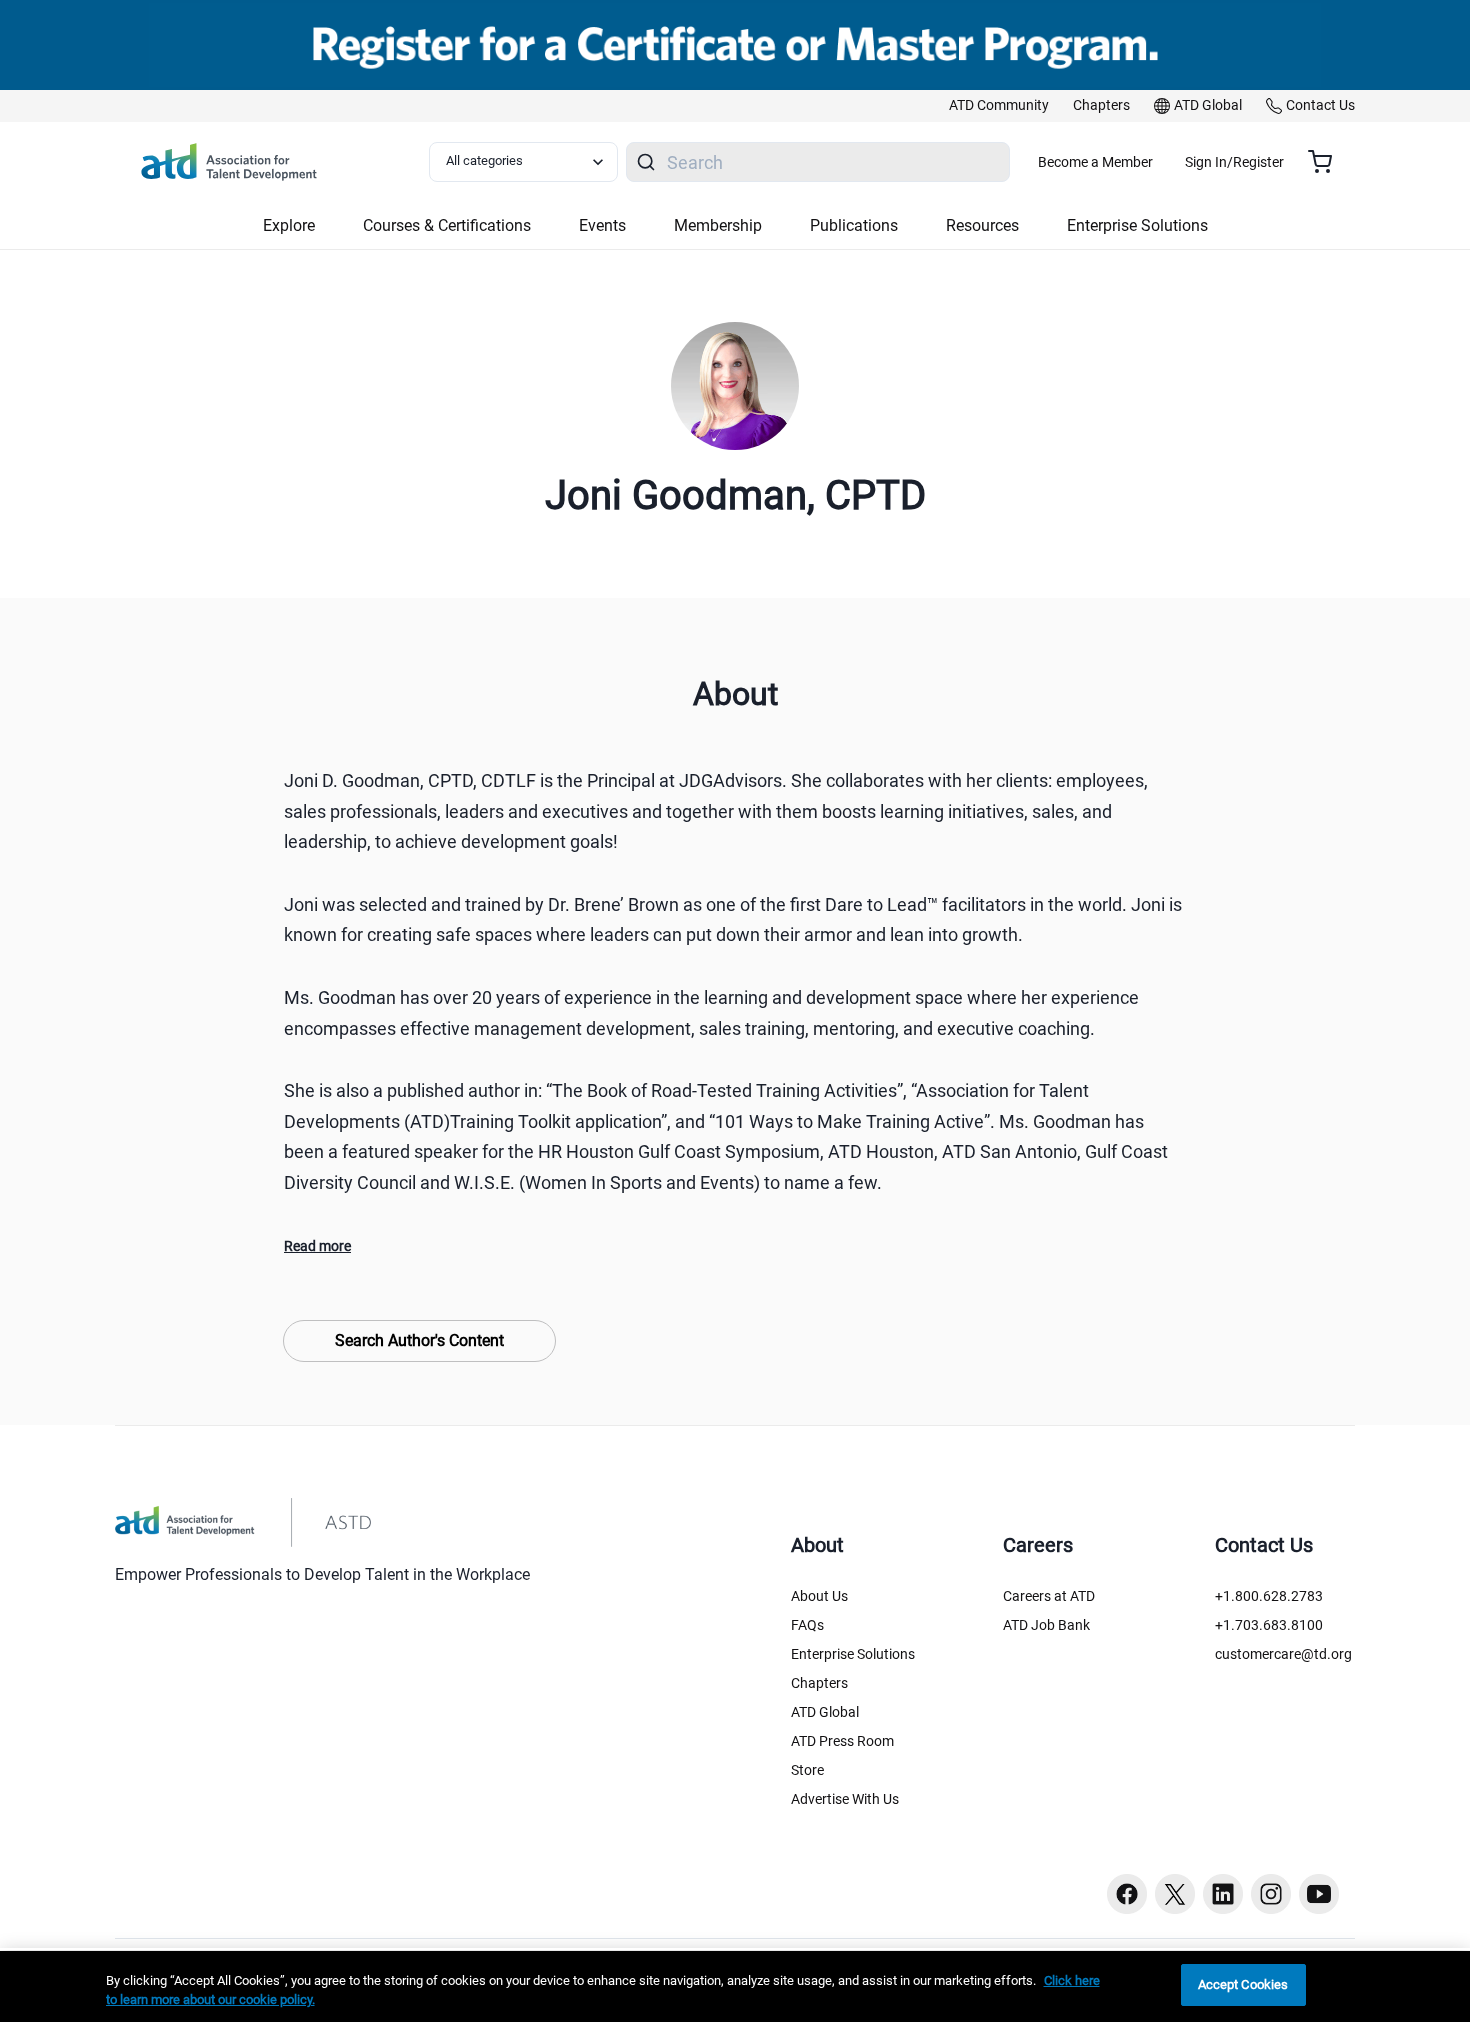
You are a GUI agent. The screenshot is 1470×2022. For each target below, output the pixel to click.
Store (807, 1770)
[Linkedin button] (1223, 1894)
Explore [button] (289, 225)
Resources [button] (982, 225)
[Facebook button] (1127, 1894)
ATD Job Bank (1046, 1625)
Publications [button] (854, 225)
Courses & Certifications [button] (447, 225)
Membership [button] (718, 225)
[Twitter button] (1175, 1894)
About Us (819, 1596)
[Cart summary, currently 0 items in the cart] (1327, 162)
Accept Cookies (1243, 1984)
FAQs (807, 1625)
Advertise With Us (845, 1799)
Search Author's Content (419, 1340)
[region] (735, 1986)
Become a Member (1095, 162)
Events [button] (602, 225)
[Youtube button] (1319, 1894)
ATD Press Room (842, 1741)
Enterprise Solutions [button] (1137, 225)
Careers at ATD (1049, 1596)
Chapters (819, 1683)
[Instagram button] (1271, 1894)
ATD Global (825, 1712)
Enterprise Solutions (853, 1654)
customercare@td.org (1283, 1654)
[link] (999, 106)
